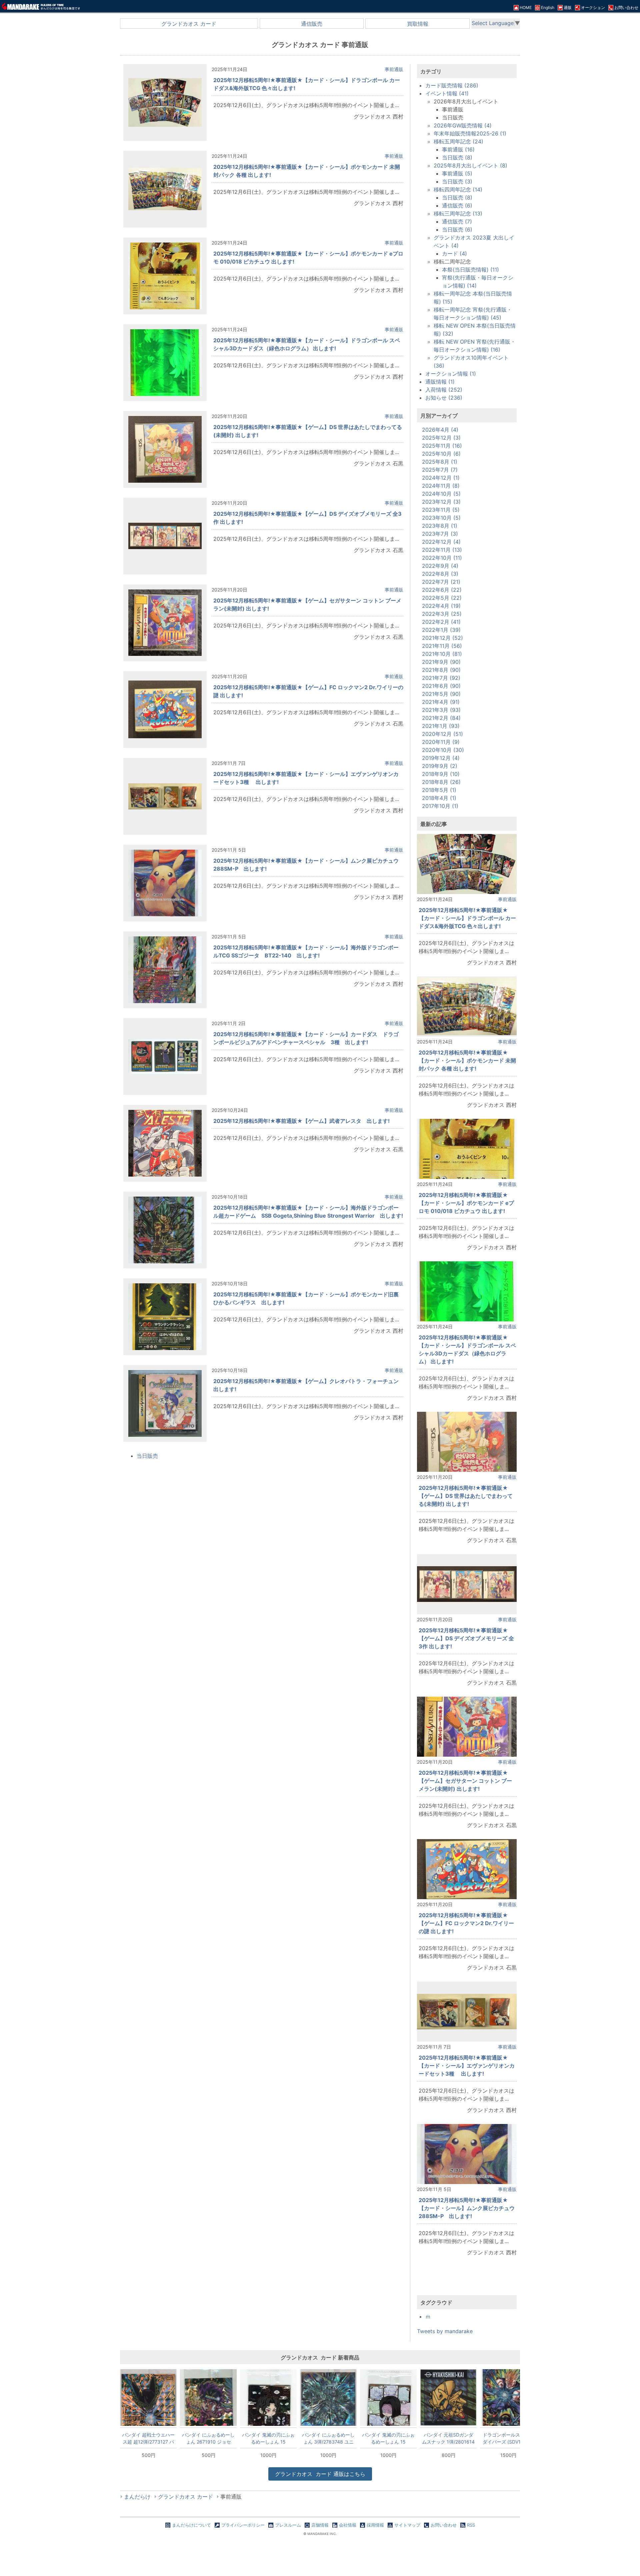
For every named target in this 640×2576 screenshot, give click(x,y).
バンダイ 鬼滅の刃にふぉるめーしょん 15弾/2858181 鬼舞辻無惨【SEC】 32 (268, 2438)
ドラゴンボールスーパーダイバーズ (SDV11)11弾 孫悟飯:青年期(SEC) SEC (508, 2438)
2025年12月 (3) (441, 438)
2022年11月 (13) (442, 550)
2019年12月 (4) (441, 758)
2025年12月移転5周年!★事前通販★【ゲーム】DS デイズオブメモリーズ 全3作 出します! (466, 1638)
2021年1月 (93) (441, 726)
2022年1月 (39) (441, 630)
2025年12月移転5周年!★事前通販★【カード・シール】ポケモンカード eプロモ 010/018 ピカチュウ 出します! (466, 1203)
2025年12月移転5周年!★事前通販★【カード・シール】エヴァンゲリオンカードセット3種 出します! (467, 2066)
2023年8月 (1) (440, 526)
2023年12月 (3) (441, 502)
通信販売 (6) (457, 205)
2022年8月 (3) (440, 574)
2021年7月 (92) (441, 678)
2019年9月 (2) (440, 766)
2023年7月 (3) (440, 534)
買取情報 (418, 24)
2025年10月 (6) (441, 454)
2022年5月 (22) (442, 598)
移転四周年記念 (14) (458, 189)
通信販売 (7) (457, 222)
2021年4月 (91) (441, 702)
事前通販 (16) (458, 149)
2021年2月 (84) (441, 718)
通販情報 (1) (440, 382)
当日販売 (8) (457, 157)
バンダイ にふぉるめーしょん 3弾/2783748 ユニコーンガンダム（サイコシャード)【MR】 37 (328, 2438)
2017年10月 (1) (440, 806)
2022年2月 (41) (441, 622)
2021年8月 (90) (441, 670)
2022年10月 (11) (442, 558)
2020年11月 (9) (441, 742)
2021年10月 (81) (442, 654)
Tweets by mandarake (445, 2331)
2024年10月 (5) (441, 494)
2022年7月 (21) (441, 582)
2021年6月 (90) (441, 686)
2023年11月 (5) (441, 510)
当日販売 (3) (457, 181)
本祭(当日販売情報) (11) (470, 270)
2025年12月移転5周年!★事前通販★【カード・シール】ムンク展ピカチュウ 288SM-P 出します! (469, 2208)
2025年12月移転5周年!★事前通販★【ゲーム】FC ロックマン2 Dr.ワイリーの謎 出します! (466, 1923)
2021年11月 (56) (442, 646)
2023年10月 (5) (441, 518)
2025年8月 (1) (440, 462)
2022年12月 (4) (441, 542)
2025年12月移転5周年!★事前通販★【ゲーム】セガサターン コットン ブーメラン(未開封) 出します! (465, 1781)
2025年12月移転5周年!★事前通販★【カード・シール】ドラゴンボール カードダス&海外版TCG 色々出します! (467, 918)
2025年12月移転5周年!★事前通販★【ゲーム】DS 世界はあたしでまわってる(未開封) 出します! (466, 1496)
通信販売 (312, 24)
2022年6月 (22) (442, 590)
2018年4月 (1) (439, 798)
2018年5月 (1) (439, 790)
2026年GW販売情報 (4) (463, 125)
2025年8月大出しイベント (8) (470, 165)
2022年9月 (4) (440, 566)
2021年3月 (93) (441, 710)
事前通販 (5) (457, 173)
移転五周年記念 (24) (458, 141)
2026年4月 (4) (440, 430)
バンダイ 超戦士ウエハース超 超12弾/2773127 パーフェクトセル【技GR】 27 (148, 2438)
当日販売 (147, 1456)
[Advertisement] (467, 2281)
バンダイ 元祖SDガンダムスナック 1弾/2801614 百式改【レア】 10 (448, 2438)
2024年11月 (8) (441, 486)
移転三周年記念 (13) (458, 213)
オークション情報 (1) (451, 374)
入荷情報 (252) (444, 390)
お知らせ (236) (444, 398)
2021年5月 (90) (441, 694)
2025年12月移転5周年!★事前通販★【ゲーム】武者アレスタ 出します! (301, 1121)
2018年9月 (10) (441, 774)
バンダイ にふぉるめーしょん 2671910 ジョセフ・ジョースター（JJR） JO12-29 (208, 2438)
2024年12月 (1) (441, 478)
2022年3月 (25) (442, 614)
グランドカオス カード (189, 24)
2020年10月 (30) (443, 750)
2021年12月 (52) (442, 638)
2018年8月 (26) (441, 782)
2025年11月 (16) (442, 446)
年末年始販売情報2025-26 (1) (470, 133)
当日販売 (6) (457, 230)
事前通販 (394, 69)
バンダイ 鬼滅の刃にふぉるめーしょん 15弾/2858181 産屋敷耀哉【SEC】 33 (388, 2438)
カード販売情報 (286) (452, 85)
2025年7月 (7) (440, 470)
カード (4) (454, 254)
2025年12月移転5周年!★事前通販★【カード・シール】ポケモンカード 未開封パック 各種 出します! (467, 1060)
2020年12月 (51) (442, 734)
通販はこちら (320, 2474)
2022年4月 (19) (441, 606)
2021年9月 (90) (441, 662)
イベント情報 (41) (447, 93)
